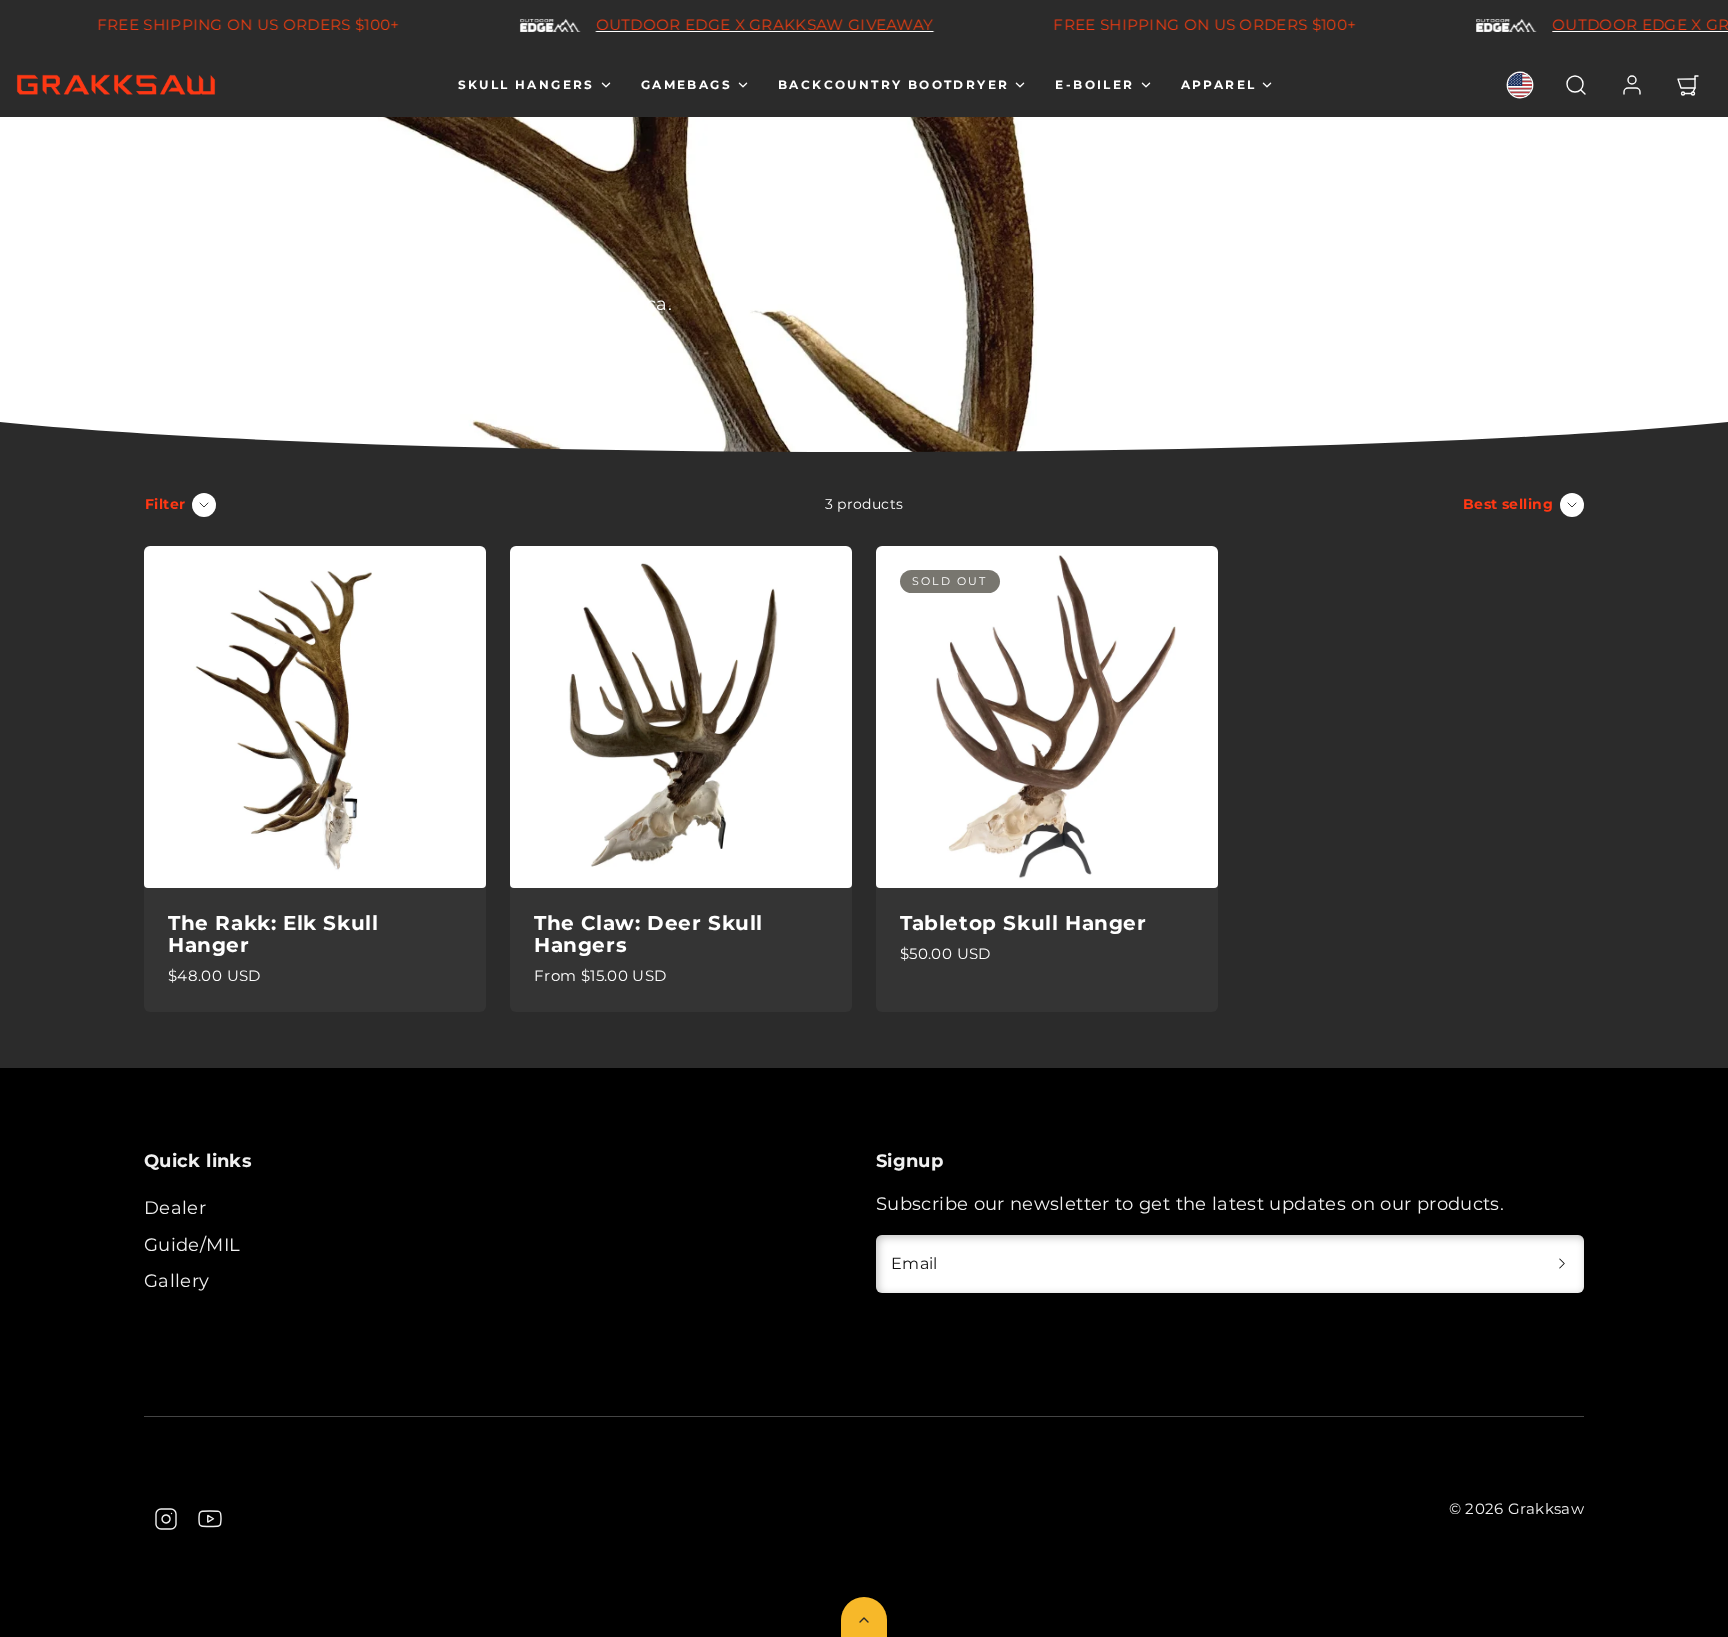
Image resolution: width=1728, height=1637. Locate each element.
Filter (165, 504)
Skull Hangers (526, 84)
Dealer (175, 1208)
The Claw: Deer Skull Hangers (648, 934)
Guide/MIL (192, 1245)
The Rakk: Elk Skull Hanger (273, 934)
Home (166, 199)
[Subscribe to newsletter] (1562, 1264)
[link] (1520, 85)
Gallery (177, 1281)
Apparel (1219, 84)
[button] (1576, 85)
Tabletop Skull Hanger (1023, 923)
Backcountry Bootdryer (893, 84)
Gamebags (686, 84)
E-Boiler (1094, 84)
